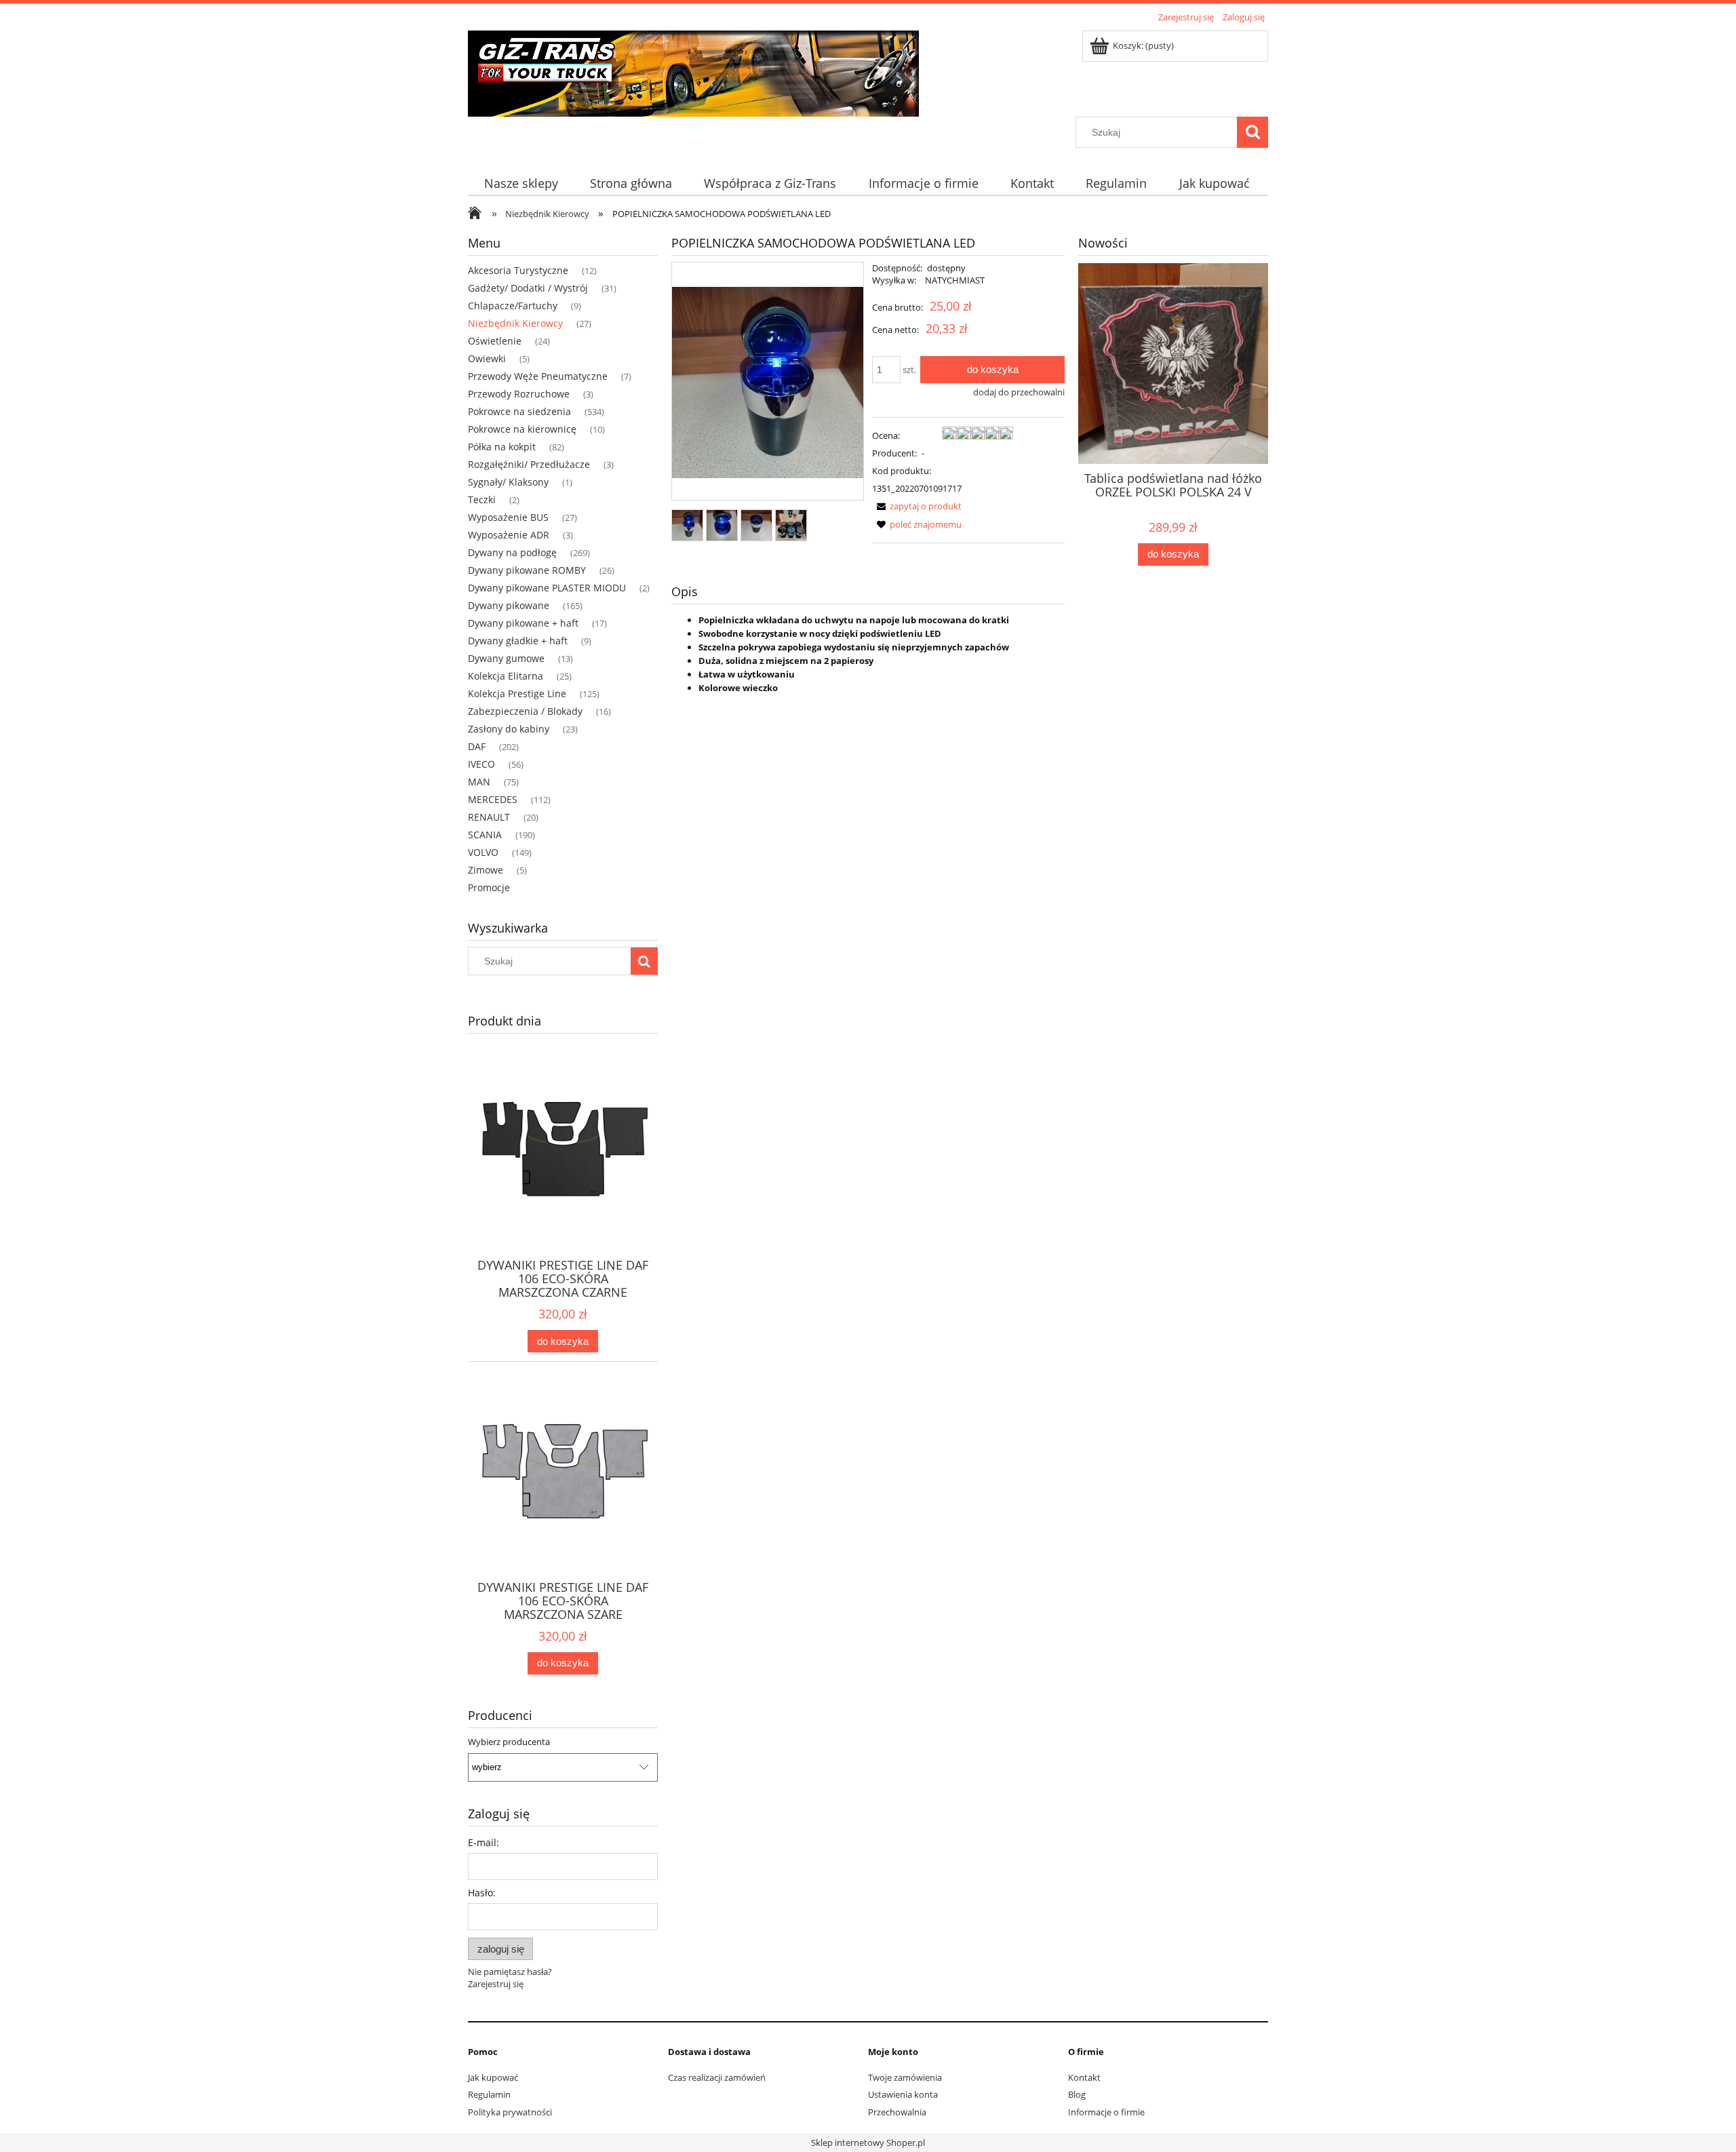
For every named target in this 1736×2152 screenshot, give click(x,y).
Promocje (489, 887)
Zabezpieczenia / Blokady (525, 711)
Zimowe (486, 870)
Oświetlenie (495, 341)
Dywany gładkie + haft (518, 641)
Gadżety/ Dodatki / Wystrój (528, 288)
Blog (1077, 2094)
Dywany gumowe (506, 658)
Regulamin (489, 2094)
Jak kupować (493, 2077)
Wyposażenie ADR (509, 535)
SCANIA (485, 835)
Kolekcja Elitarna (506, 676)
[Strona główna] (693, 71)
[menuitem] (521, 183)
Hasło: (482, 1893)
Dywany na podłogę (512, 552)
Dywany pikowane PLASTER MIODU (547, 588)
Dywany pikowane (509, 605)
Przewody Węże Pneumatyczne (538, 376)
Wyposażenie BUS (508, 517)
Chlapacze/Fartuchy (513, 306)
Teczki (482, 500)
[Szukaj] (1252, 132)
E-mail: (484, 1842)
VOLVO (483, 852)
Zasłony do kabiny (509, 729)
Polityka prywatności (510, 2112)
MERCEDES (493, 799)
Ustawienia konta (903, 2094)
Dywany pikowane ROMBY (527, 570)
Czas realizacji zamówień (717, 2077)
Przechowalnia (897, 2112)
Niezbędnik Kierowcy (515, 323)
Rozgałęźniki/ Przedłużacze (529, 464)
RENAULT (489, 817)
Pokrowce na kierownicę (522, 429)
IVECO (481, 764)
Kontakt (1084, 2077)
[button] (917, 506)
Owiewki (487, 358)
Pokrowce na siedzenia (519, 411)
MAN (479, 782)
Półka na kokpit (502, 447)
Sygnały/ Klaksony (508, 482)
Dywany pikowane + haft (523, 623)
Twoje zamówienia (905, 2077)
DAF (477, 746)
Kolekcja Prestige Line (517, 693)
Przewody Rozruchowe (519, 394)
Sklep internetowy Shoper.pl (868, 2143)
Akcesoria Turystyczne (518, 270)
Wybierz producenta (509, 1742)
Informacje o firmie (1106, 2112)
